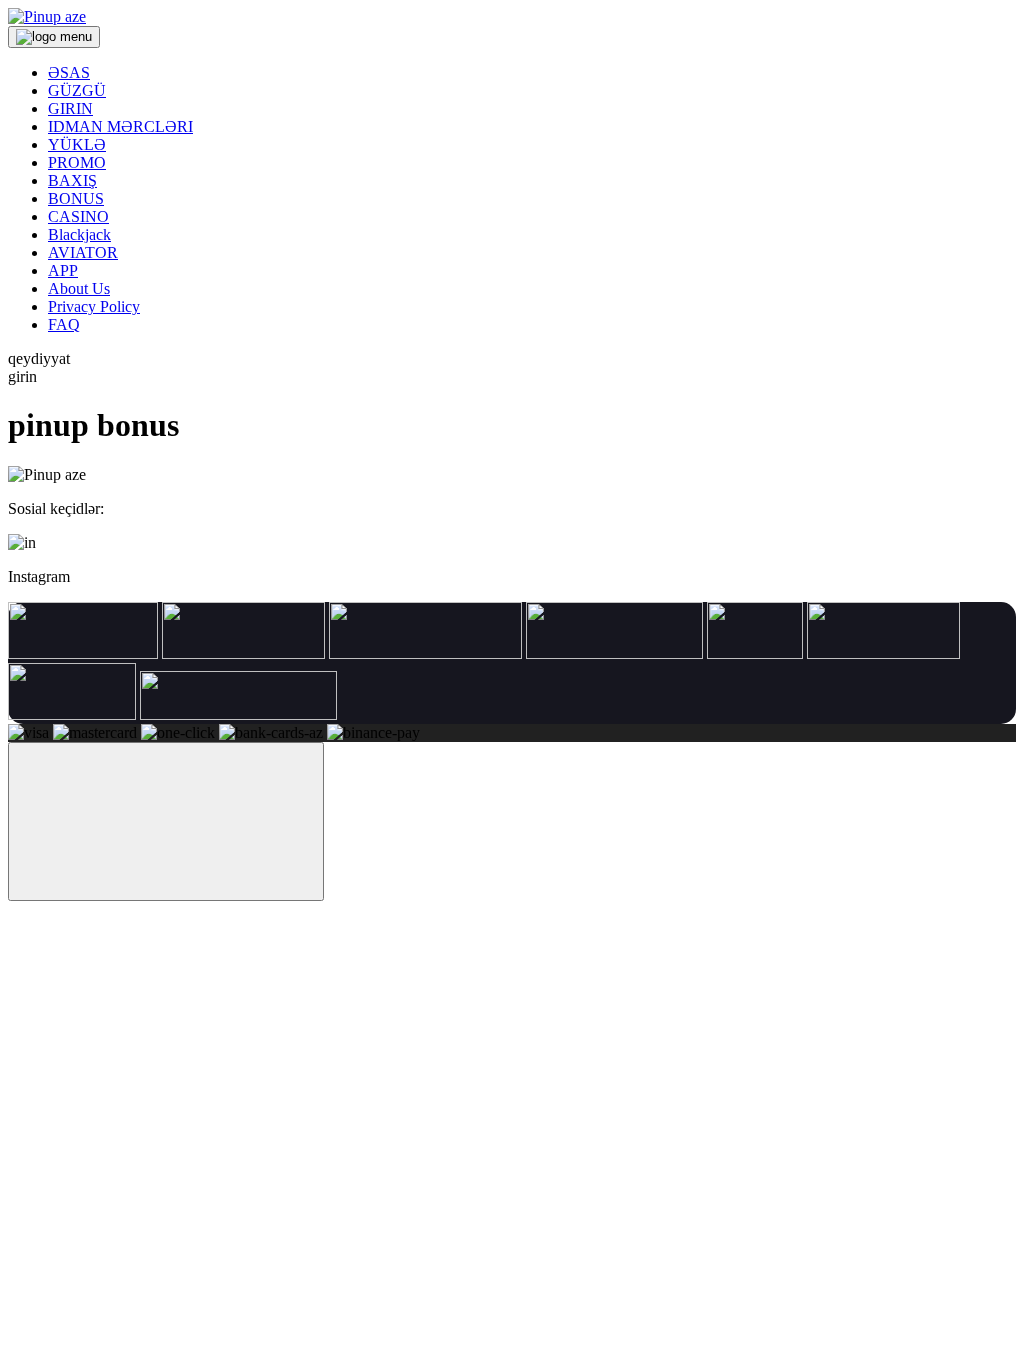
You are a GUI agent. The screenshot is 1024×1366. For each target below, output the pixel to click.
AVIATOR (83, 252)
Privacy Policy (94, 306)
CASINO (78, 216)
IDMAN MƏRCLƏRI (120, 126)
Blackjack (79, 234)
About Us (79, 288)
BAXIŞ (72, 180)
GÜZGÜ (77, 90)
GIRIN (70, 108)
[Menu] (54, 37)
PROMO (77, 162)
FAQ (64, 324)
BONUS (76, 198)
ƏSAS (69, 72)
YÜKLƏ (77, 144)
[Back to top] (166, 821)
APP (63, 270)
